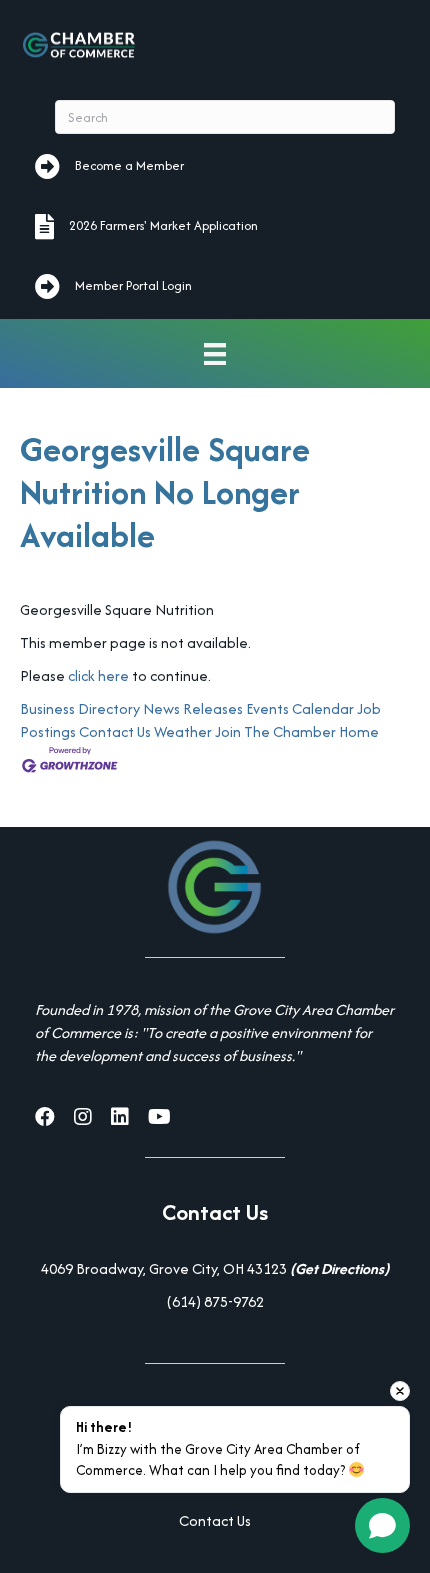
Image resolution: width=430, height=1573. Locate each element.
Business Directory (80, 708)
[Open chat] (382, 1525)
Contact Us (115, 731)
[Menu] (215, 353)
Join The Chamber (275, 731)
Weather (183, 731)
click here (98, 675)
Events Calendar (300, 708)
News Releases (193, 708)
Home (359, 731)
